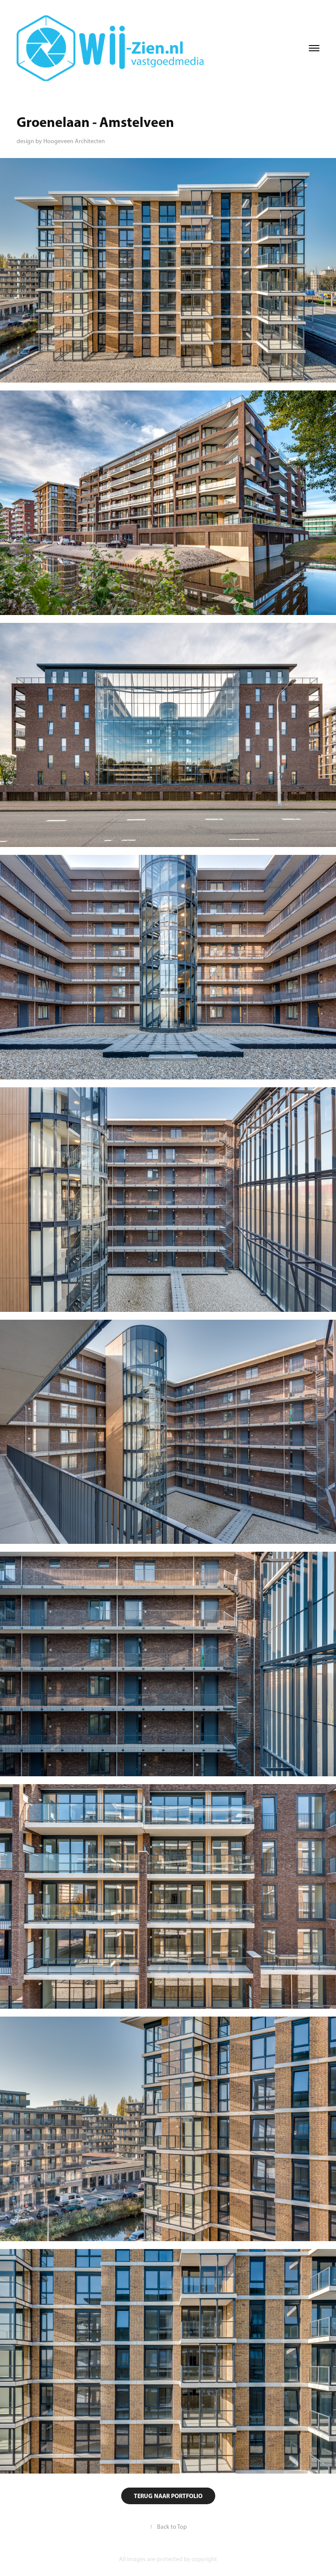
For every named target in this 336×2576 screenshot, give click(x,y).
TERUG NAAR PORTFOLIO (168, 2496)
